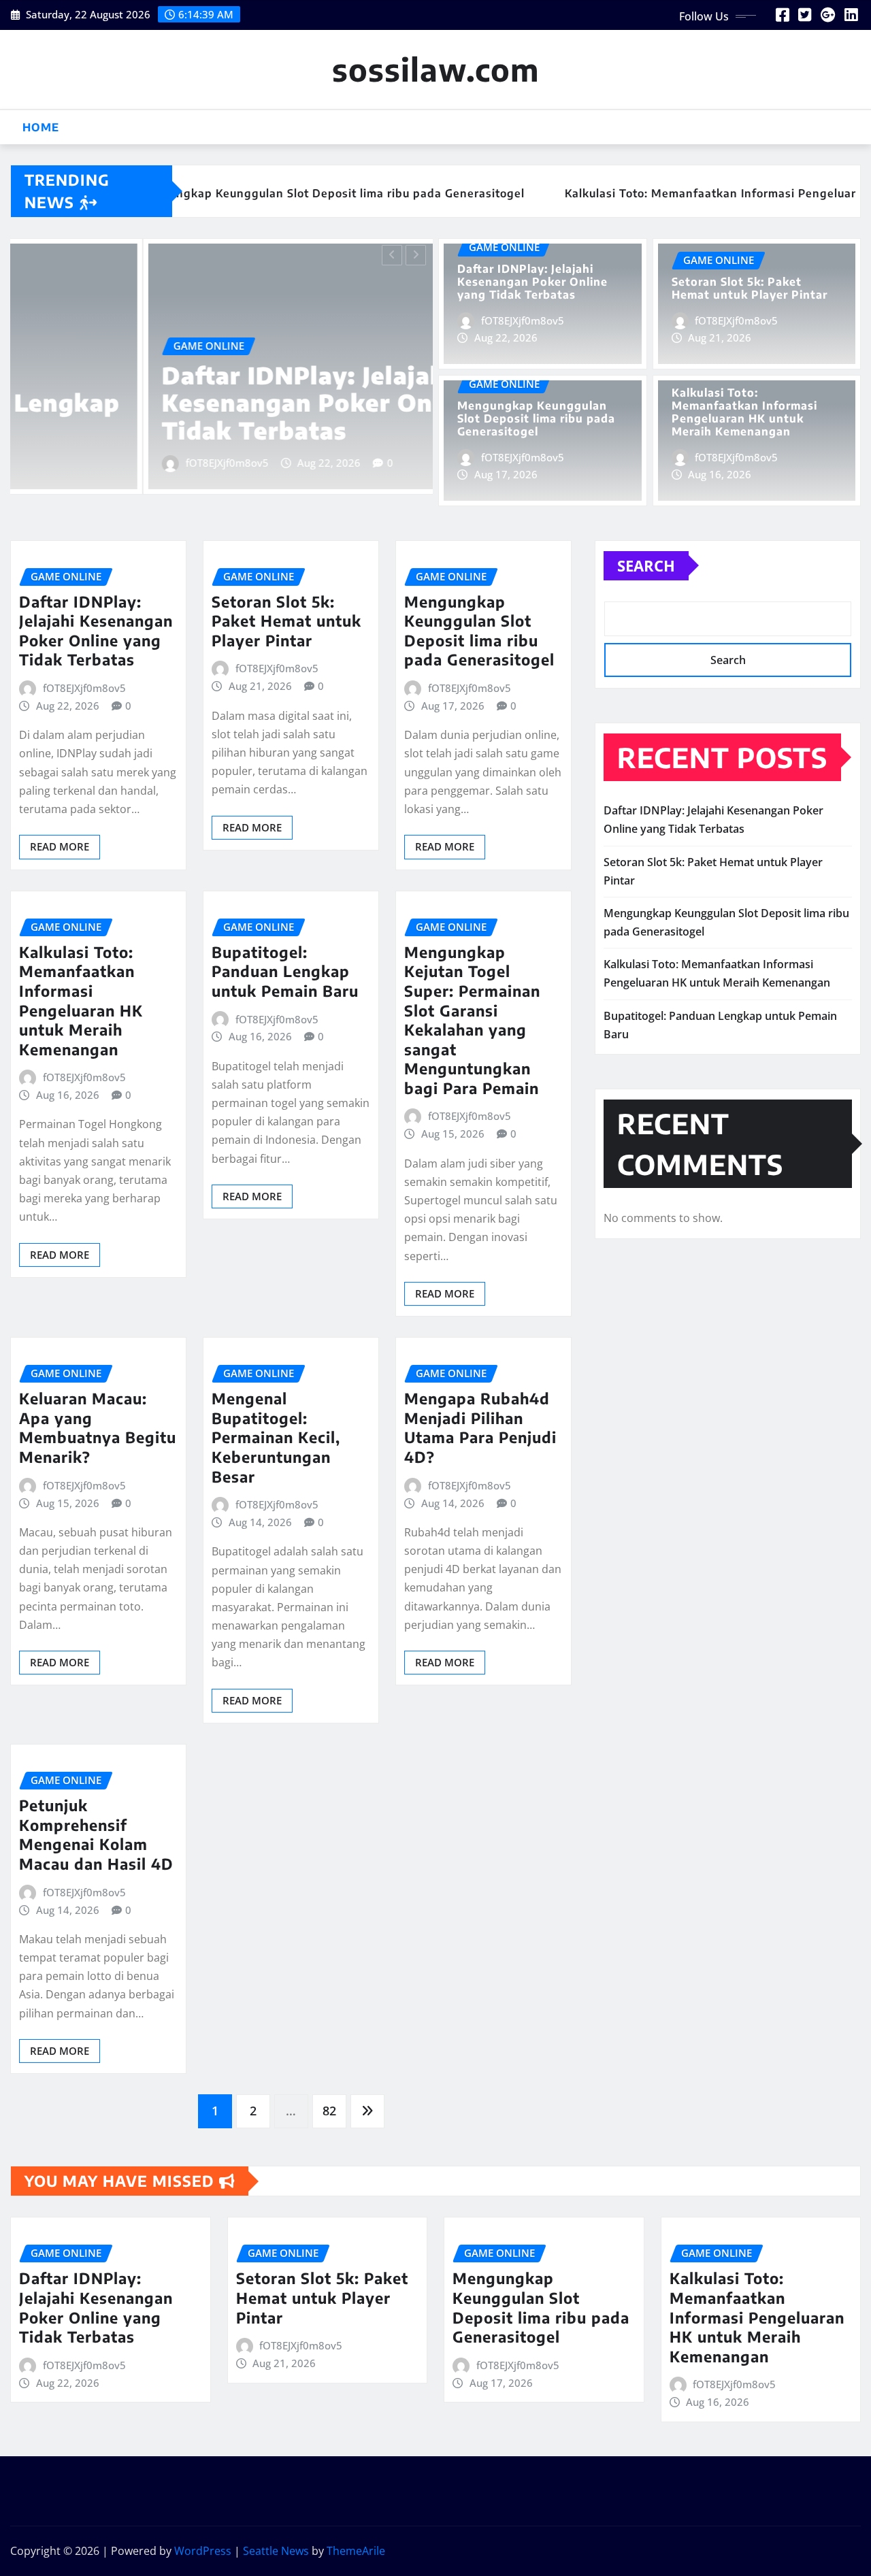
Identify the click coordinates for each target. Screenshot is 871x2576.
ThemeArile (356, 2551)
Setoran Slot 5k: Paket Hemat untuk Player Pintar (750, 288)
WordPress (203, 2551)
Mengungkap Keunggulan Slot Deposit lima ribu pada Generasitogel (536, 418)
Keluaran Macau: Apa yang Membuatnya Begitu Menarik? (98, 1427)
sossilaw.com (435, 69)
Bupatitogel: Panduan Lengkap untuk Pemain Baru (285, 971)
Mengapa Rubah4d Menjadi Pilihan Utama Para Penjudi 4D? (480, 1427)
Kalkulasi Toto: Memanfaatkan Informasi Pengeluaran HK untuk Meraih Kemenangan (744, 412)
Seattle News (276, 2551)
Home (41, 127)
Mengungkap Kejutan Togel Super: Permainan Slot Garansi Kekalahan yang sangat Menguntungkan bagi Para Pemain (472, 1020)
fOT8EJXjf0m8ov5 (95, 463)
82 (329, 2111)
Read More (60, 846)
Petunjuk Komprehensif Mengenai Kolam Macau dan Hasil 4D (96, 1834)
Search (646, 565)
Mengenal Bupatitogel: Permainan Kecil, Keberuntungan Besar (276, 1437)
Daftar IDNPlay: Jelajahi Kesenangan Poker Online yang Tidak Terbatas (221, 403)
